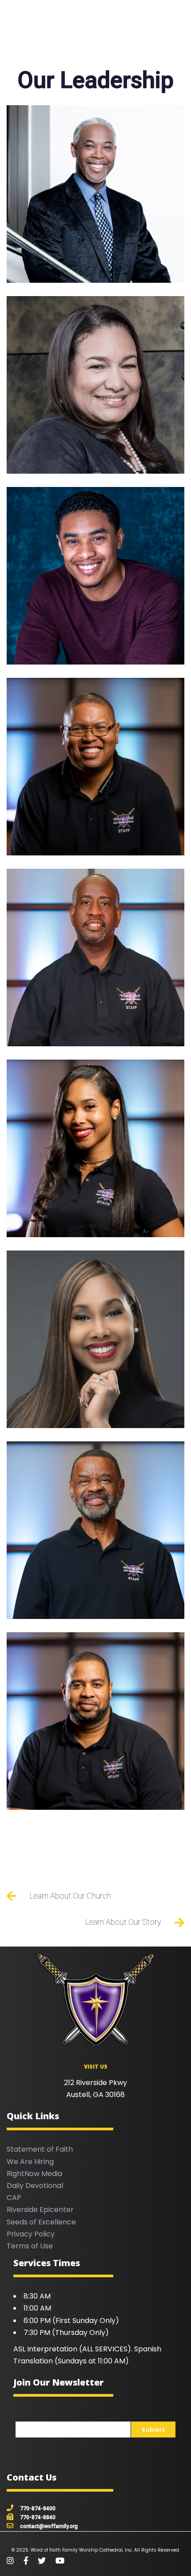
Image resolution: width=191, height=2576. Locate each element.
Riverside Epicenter (40, 2210)
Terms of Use (30, 2246)
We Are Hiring (30, 2162)
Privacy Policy (31, 2234)
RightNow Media (34, 2174)
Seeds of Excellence (41, 2222)
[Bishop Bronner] (95, 194)
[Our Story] (95, 1922)
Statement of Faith (40, 2149)
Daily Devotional (35, 2186)
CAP (14, 2198)
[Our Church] (95, 1896)
